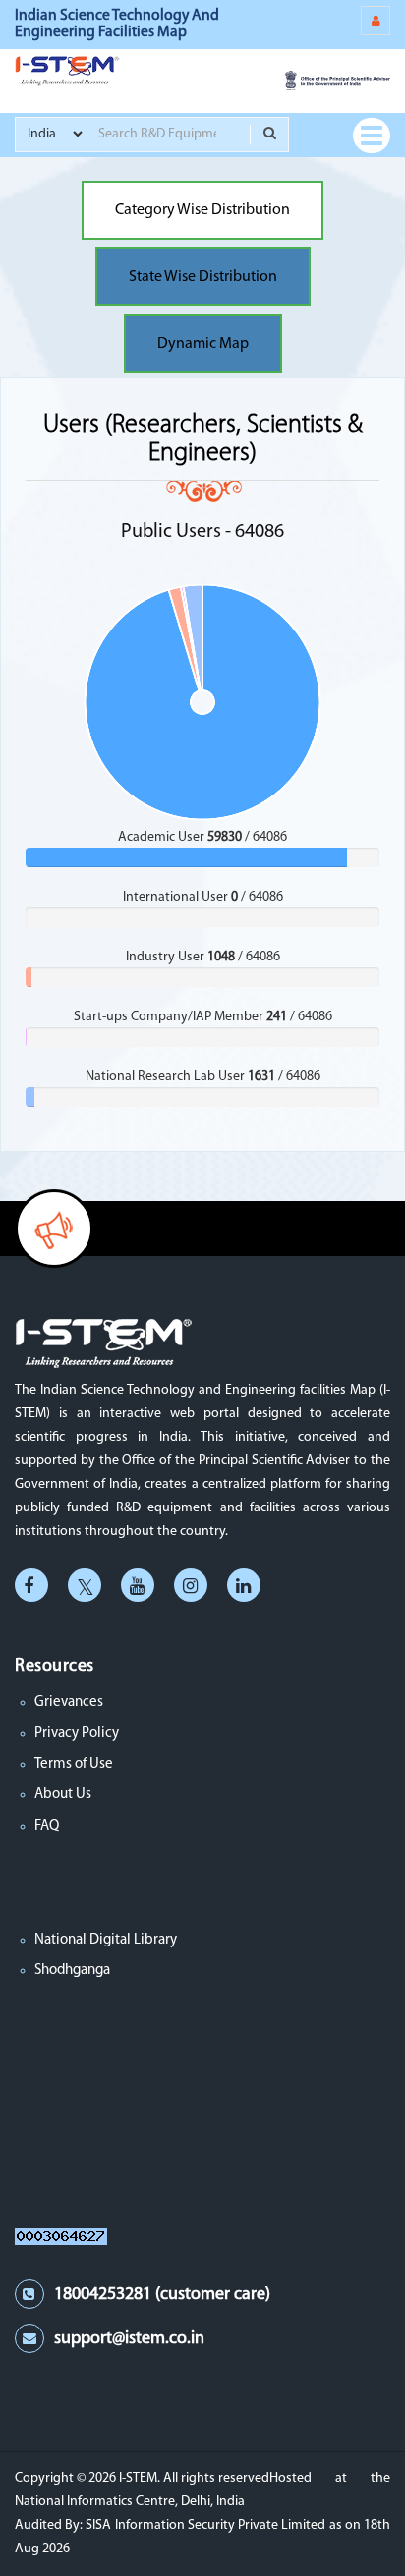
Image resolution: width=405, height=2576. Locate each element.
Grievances (69, 1702)
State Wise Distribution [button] (203, 277)
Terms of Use (74, 1764)
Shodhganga (72, 1971)
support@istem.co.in (129, 2339)
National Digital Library (106, 1940)
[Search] (269, 135)
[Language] (376, 21)
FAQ (47, 1826)
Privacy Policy (77, 1734)
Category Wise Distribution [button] (202, 210)
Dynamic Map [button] (203, 344)
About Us (63, 1795)
